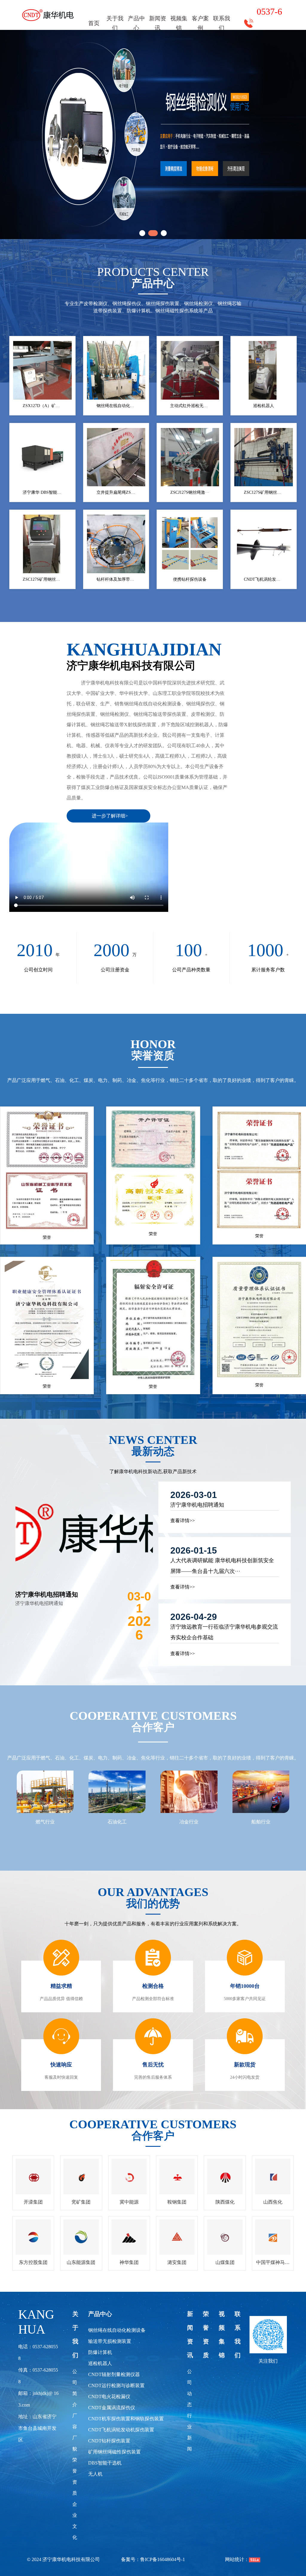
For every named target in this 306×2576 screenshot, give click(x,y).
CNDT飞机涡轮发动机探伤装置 (121, 2430)
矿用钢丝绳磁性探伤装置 (114, 2452)
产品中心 (136, 23)
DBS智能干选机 (105, 2463)
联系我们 (222, 23)
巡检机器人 (100, 2363)
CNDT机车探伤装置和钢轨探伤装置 (126, 2419)
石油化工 (117, 1822)
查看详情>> (183, 1521)
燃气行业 (45, 1822)
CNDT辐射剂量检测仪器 (114, 2374)
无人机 (95, 2474)
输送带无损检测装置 (110, 2341)
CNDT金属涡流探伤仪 (112, 2408)
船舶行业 (261, 1822)
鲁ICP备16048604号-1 (163, 2559)
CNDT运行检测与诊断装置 (116, 2385)
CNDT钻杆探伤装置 (109, 2441)
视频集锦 (179, 23)
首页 (94, 23)
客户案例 (200, 23)
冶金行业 (189, 1822)
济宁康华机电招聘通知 (47, 1594)
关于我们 (115, 23)
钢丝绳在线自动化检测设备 (117, 2330)
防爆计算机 (100, 2352)
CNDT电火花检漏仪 (109, 2397)
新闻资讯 (158, 23)
